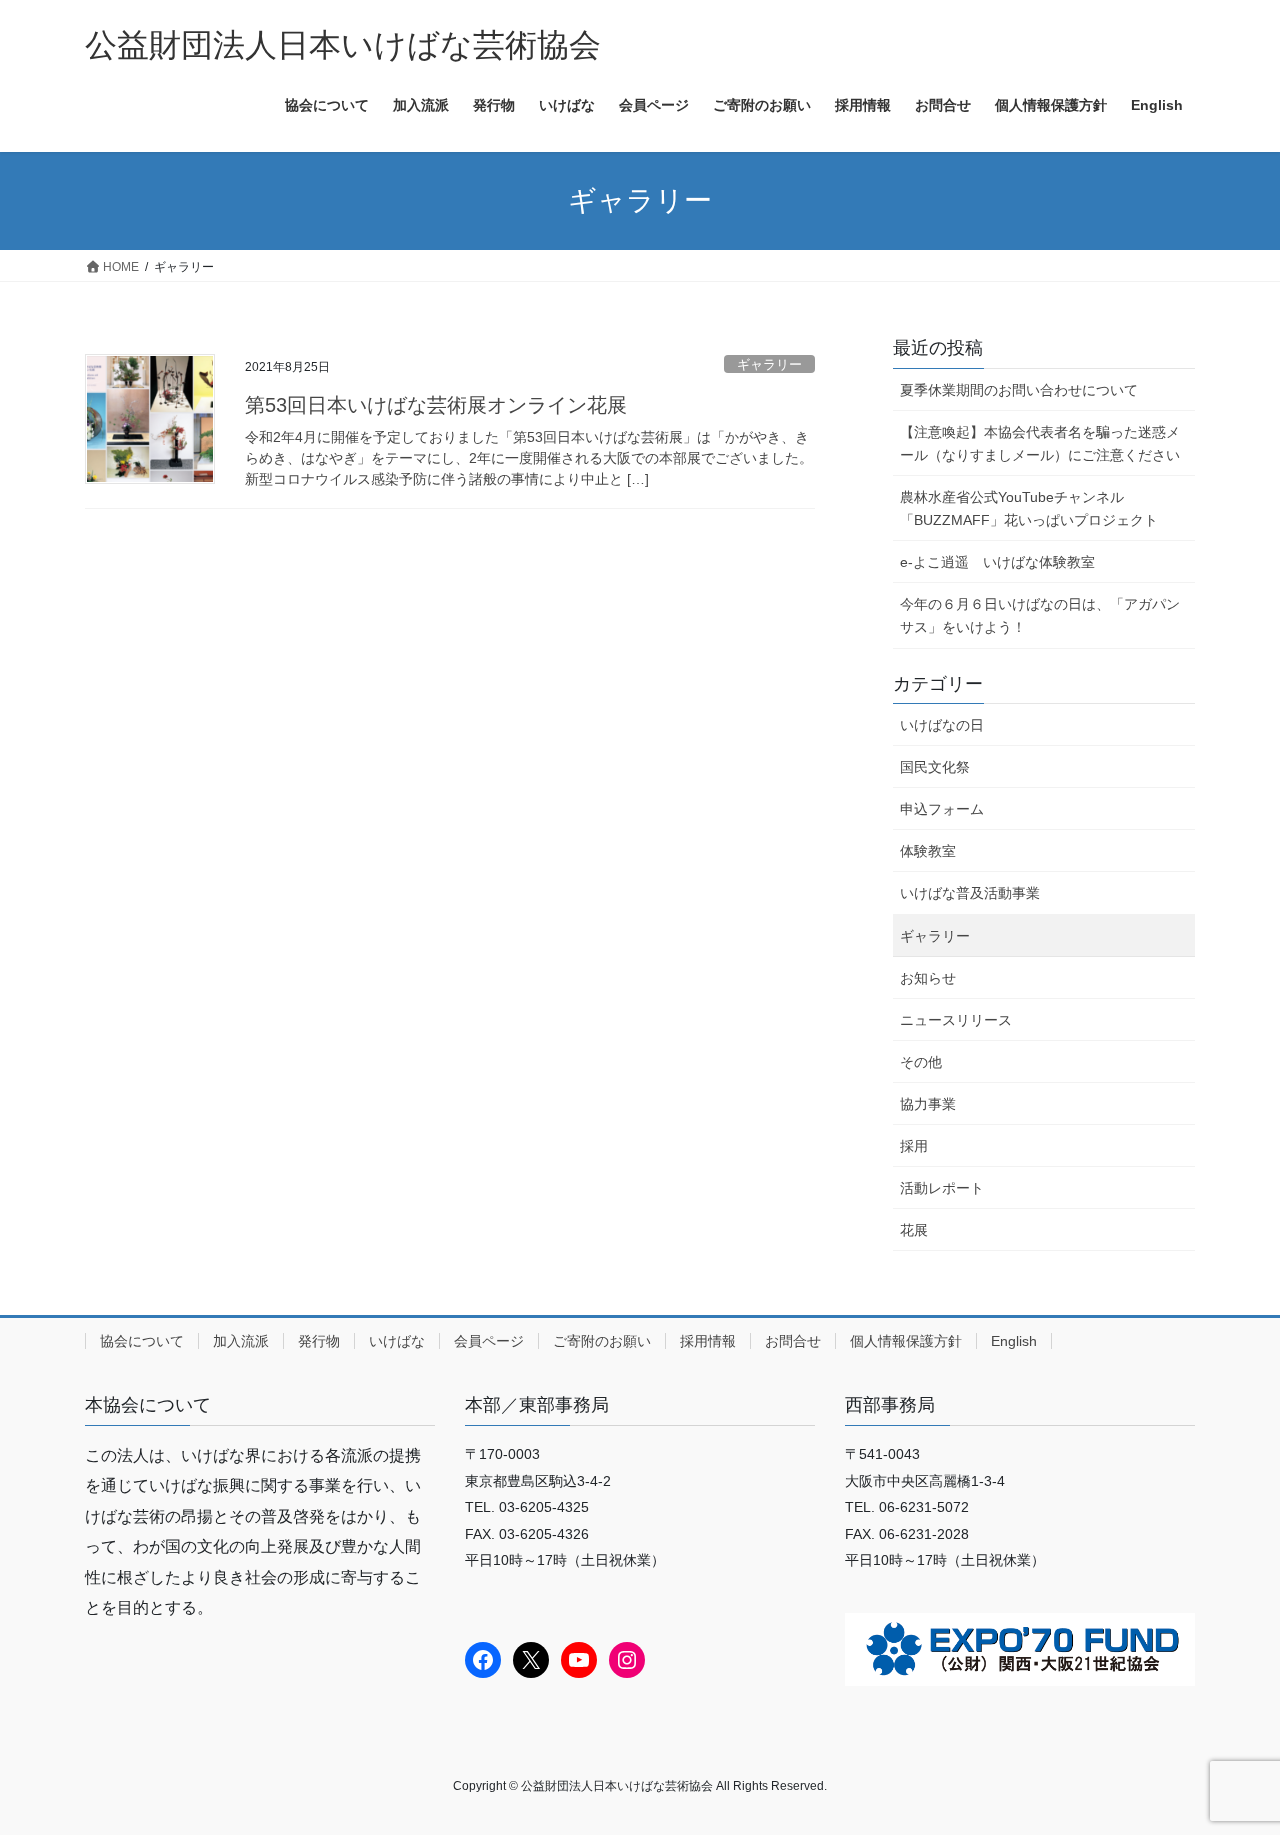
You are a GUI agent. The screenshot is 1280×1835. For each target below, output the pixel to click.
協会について (142, 1341)
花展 (914, 1230)
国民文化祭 (935, 767)
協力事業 (928, 1104)
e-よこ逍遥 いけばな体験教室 (997, 562)
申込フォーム (942, 809)
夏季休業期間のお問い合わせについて (1019, 390)
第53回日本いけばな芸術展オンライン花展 (436, 405)
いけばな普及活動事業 (970, 893)
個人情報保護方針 (906, 1341)
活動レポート (942, 1188)
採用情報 (708, 1341)
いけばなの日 (942, 725)
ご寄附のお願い (602, 1341)
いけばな (397, 1341)
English (1014, 1341)
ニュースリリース (956, 1020)
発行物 (319, 1341)
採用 (914, 1146)
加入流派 (241, 1341)
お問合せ (793, 1341)
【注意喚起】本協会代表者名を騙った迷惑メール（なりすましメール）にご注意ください (1040, 443)
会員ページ (489, 1341)
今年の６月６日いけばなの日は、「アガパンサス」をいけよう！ (1040, 615)
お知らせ (928, 978)
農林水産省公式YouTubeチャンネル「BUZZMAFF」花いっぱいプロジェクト (1029, 508)
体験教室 (928, 851)
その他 (921, 1062)
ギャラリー (769, 364)
